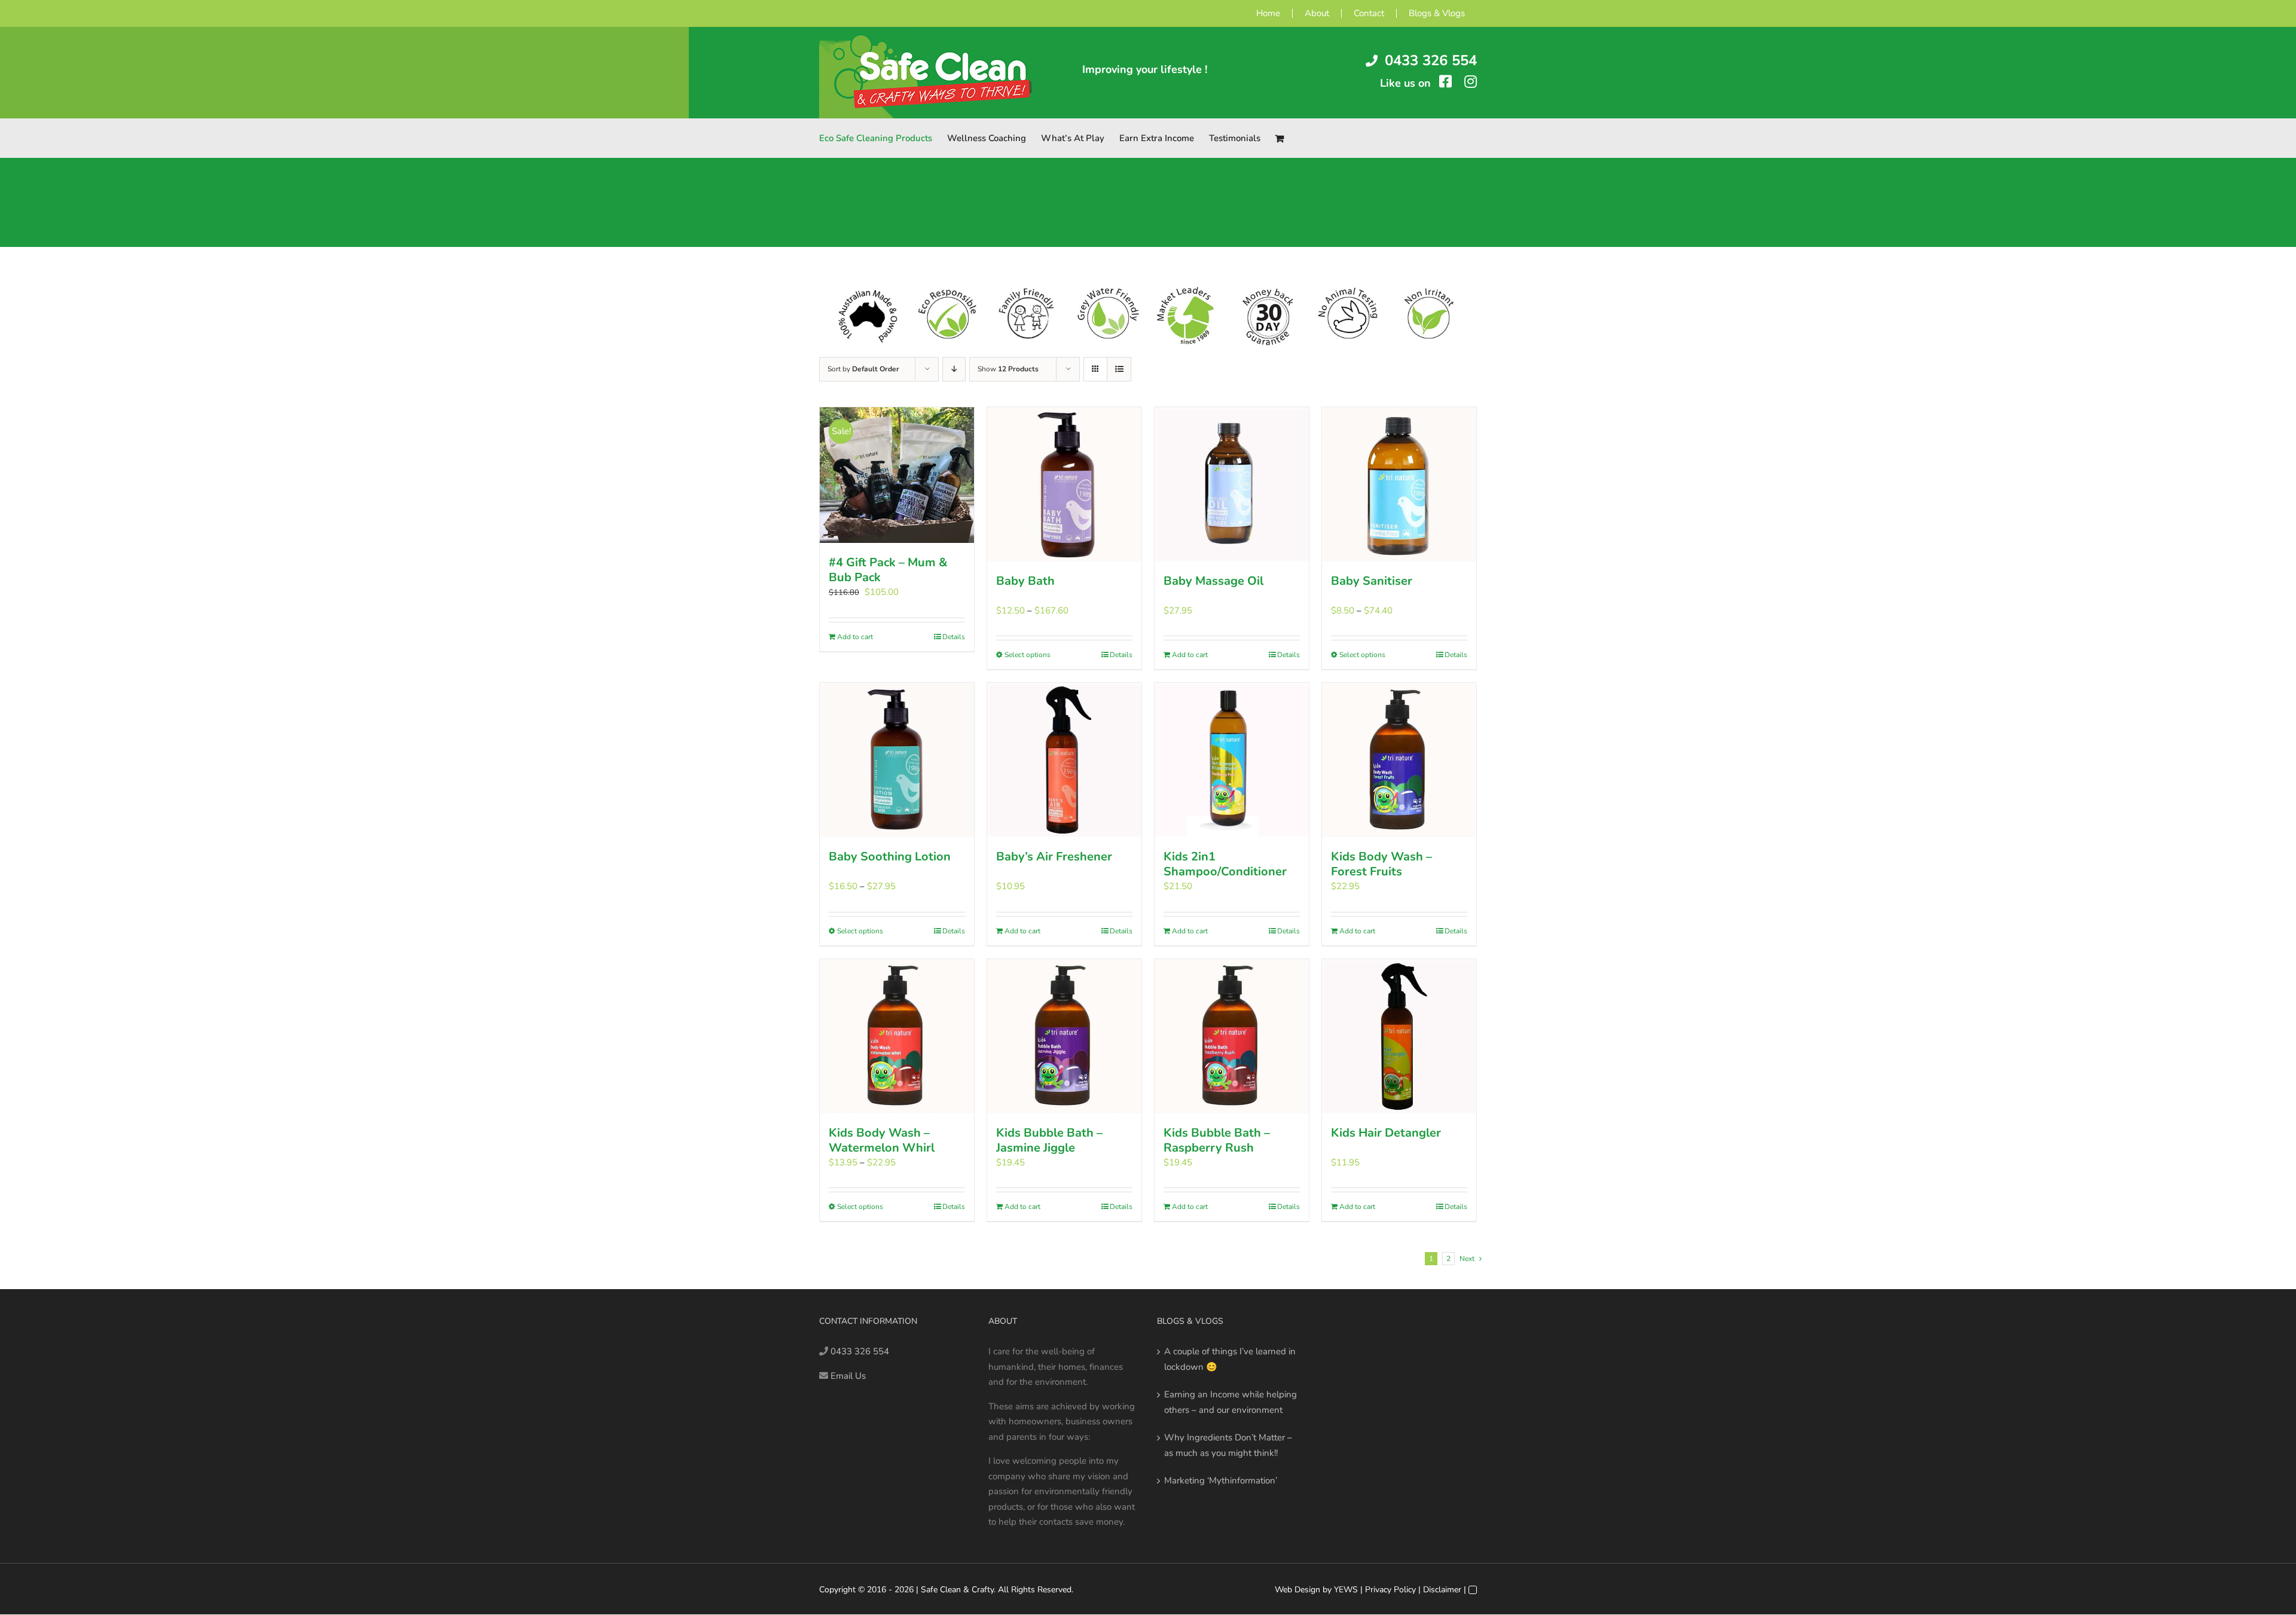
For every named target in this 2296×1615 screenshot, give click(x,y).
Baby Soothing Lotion (890, 857)
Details (954, 637)
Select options (1028, 655)
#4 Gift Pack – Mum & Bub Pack (888, 570)
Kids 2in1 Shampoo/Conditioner (1225, 864)
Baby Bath (1025, 581)
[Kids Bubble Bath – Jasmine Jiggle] (1064, 1036)
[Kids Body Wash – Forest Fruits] (1399, 760)
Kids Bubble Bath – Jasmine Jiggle (1049, 1140)
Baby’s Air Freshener (1054, 857)
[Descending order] (954, 369)
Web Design (1297, 1590)
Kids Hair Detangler (1386, 1133)
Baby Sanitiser (1372, 581)
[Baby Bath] (1064, 484)
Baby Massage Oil (1213, 581)
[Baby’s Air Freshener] (1064, 760)
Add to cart (855, 637)
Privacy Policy (1390, 1590)
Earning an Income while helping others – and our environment (1231, 1402)
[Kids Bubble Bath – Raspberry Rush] (1232, 1036)
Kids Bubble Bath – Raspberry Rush (1217, 1140)
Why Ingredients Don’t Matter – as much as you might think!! (1228, 1445)
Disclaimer (1442, 1590)
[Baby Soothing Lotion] (897, 760)
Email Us (848, 1376)
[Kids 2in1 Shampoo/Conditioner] (1232, 760)
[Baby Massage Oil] (1232, 484)
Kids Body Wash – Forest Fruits (1381, 864)
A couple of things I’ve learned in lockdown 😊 (1230, 1359)
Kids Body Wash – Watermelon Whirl (882, 1140)
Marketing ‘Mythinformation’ (1221, 1480)
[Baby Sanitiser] (1399, 484)
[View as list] (1119, 369)
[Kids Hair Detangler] (1399, 1036)
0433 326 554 (1431, 60)
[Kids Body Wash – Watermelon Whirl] (897, 1036)
